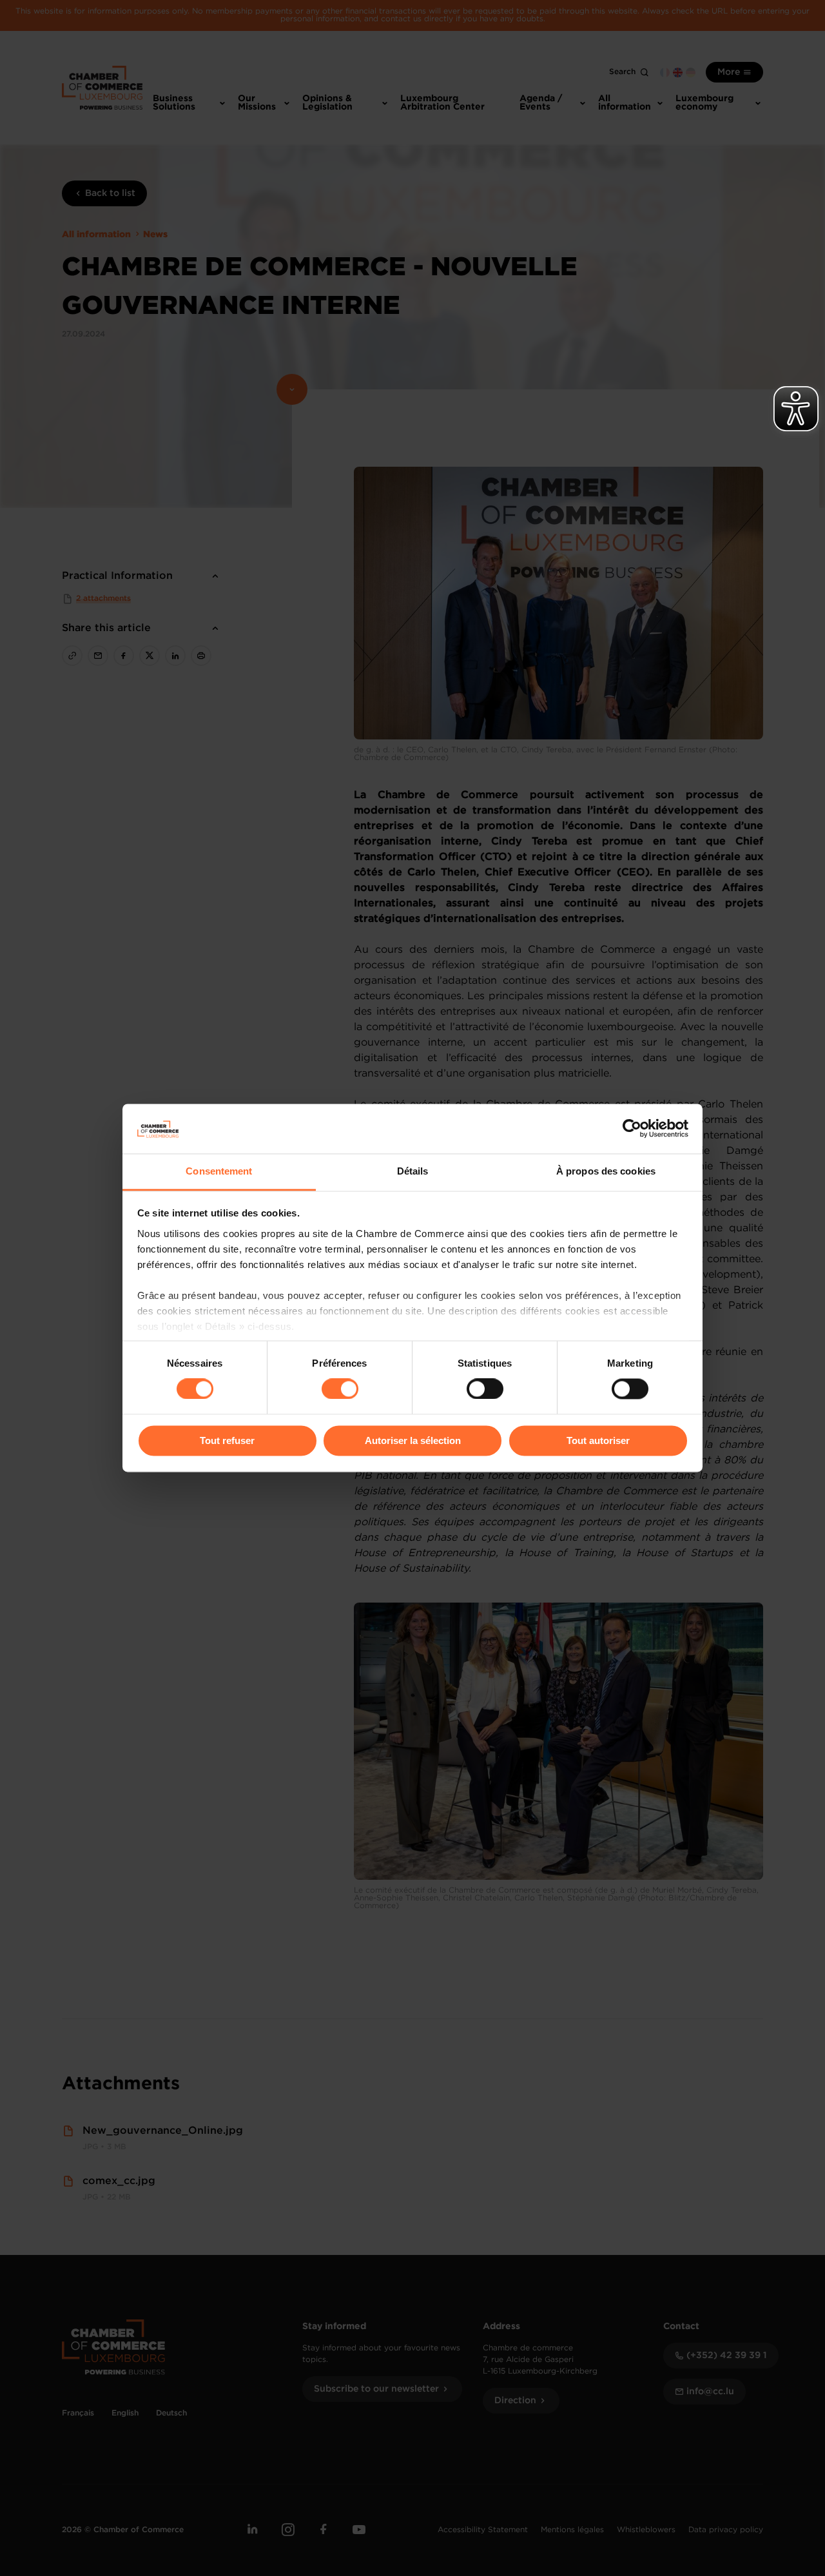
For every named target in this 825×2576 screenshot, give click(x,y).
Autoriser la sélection (413, 1440)
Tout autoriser (598, 1440)
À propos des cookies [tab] (606, 1171)
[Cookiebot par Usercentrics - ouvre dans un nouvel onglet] (632, 1129)
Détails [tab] (413, 1171)
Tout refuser (227, 1440)
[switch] (340, 1389)
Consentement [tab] (219, 1171)
